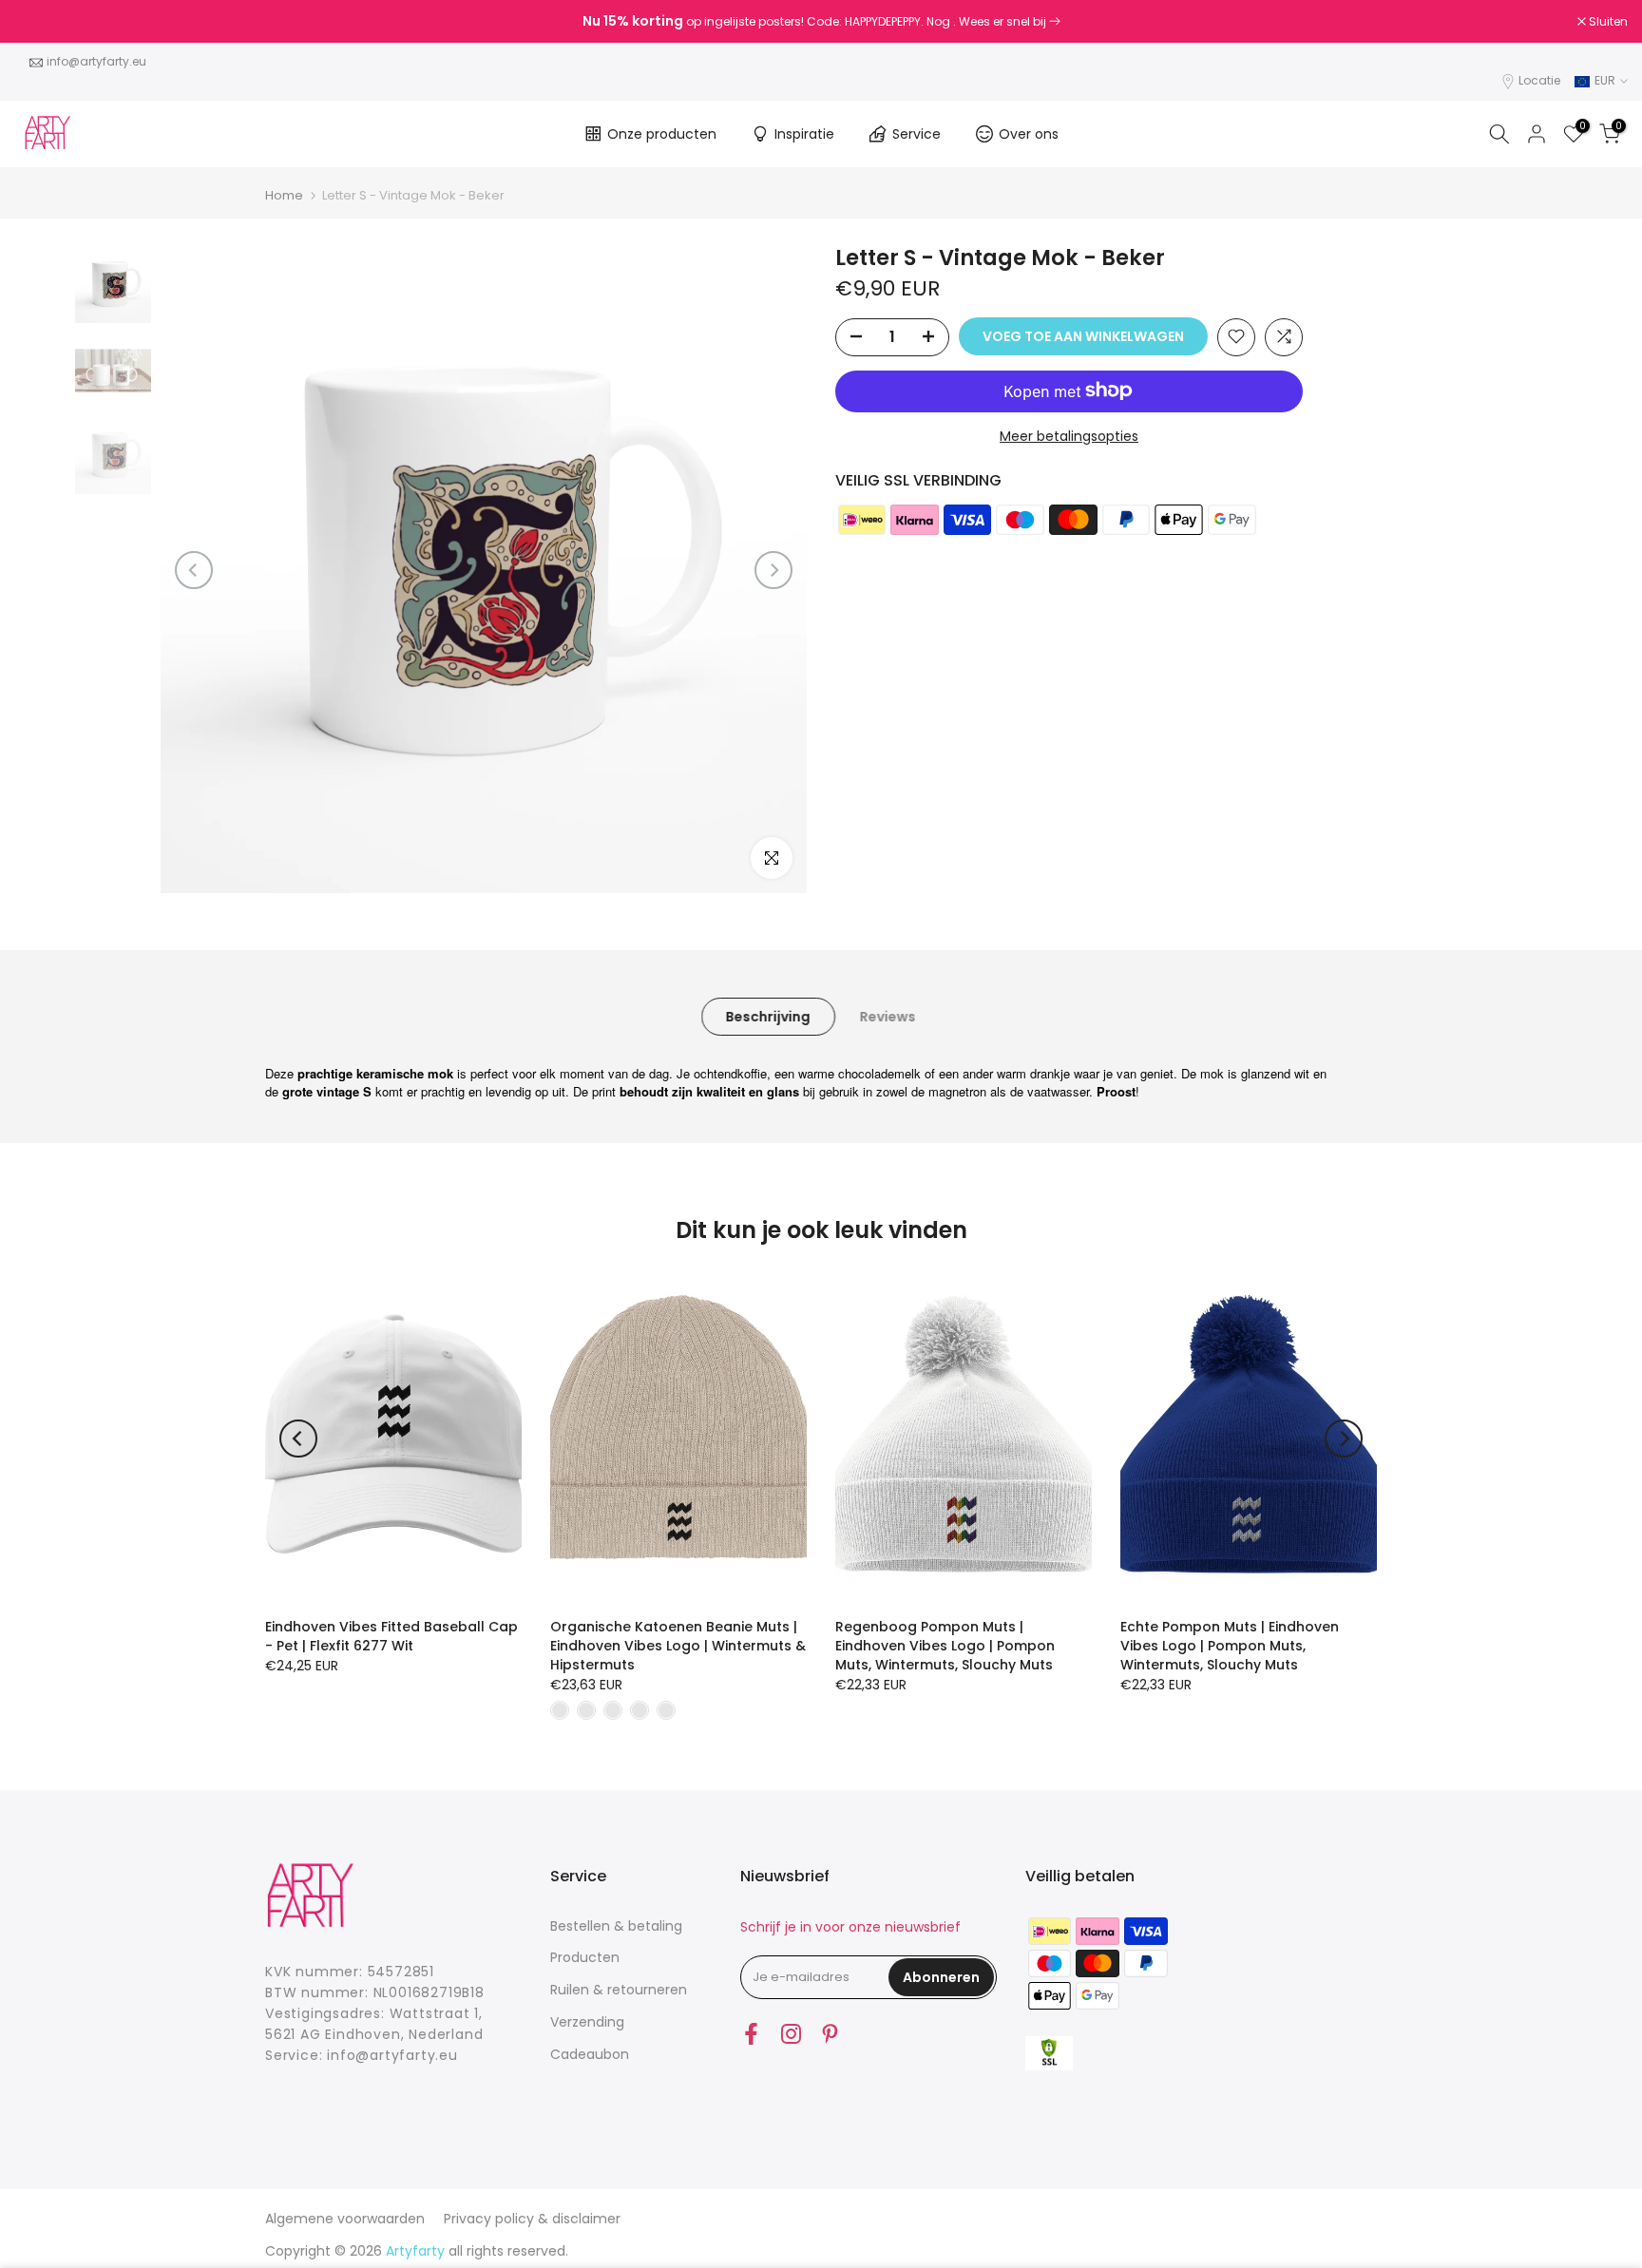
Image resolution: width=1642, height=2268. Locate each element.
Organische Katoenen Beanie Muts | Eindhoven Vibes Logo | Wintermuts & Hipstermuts (678, 1646)
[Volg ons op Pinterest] (830, 2034)
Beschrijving (768, 1016)
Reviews (888, 1016)
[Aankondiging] (821, 22)
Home (284, 195)
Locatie (1539, 80)
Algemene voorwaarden (345, 2219)
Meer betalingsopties (1069, 435)
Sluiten (44, 22)
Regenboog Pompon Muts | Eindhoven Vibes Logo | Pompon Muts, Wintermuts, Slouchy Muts (945, 1646)
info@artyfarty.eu (96, 61)
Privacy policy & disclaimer (532, 2219)
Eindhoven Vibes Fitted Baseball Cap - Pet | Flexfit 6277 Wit (391, 1636)
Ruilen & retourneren (619, 1990)
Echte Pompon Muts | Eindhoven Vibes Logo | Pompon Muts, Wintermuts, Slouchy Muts (1230, 1646)
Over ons (1029, 134)
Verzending (587, 2022)
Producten (585, 1957)
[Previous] (194, 570)
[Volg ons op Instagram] (791, 2034)
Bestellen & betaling (616, 1926)
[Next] (773, 570)
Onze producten (662, 134)
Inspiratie (804, 134)
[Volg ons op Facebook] (751, 2034)
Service (916, 134)
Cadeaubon (590, 2054)
